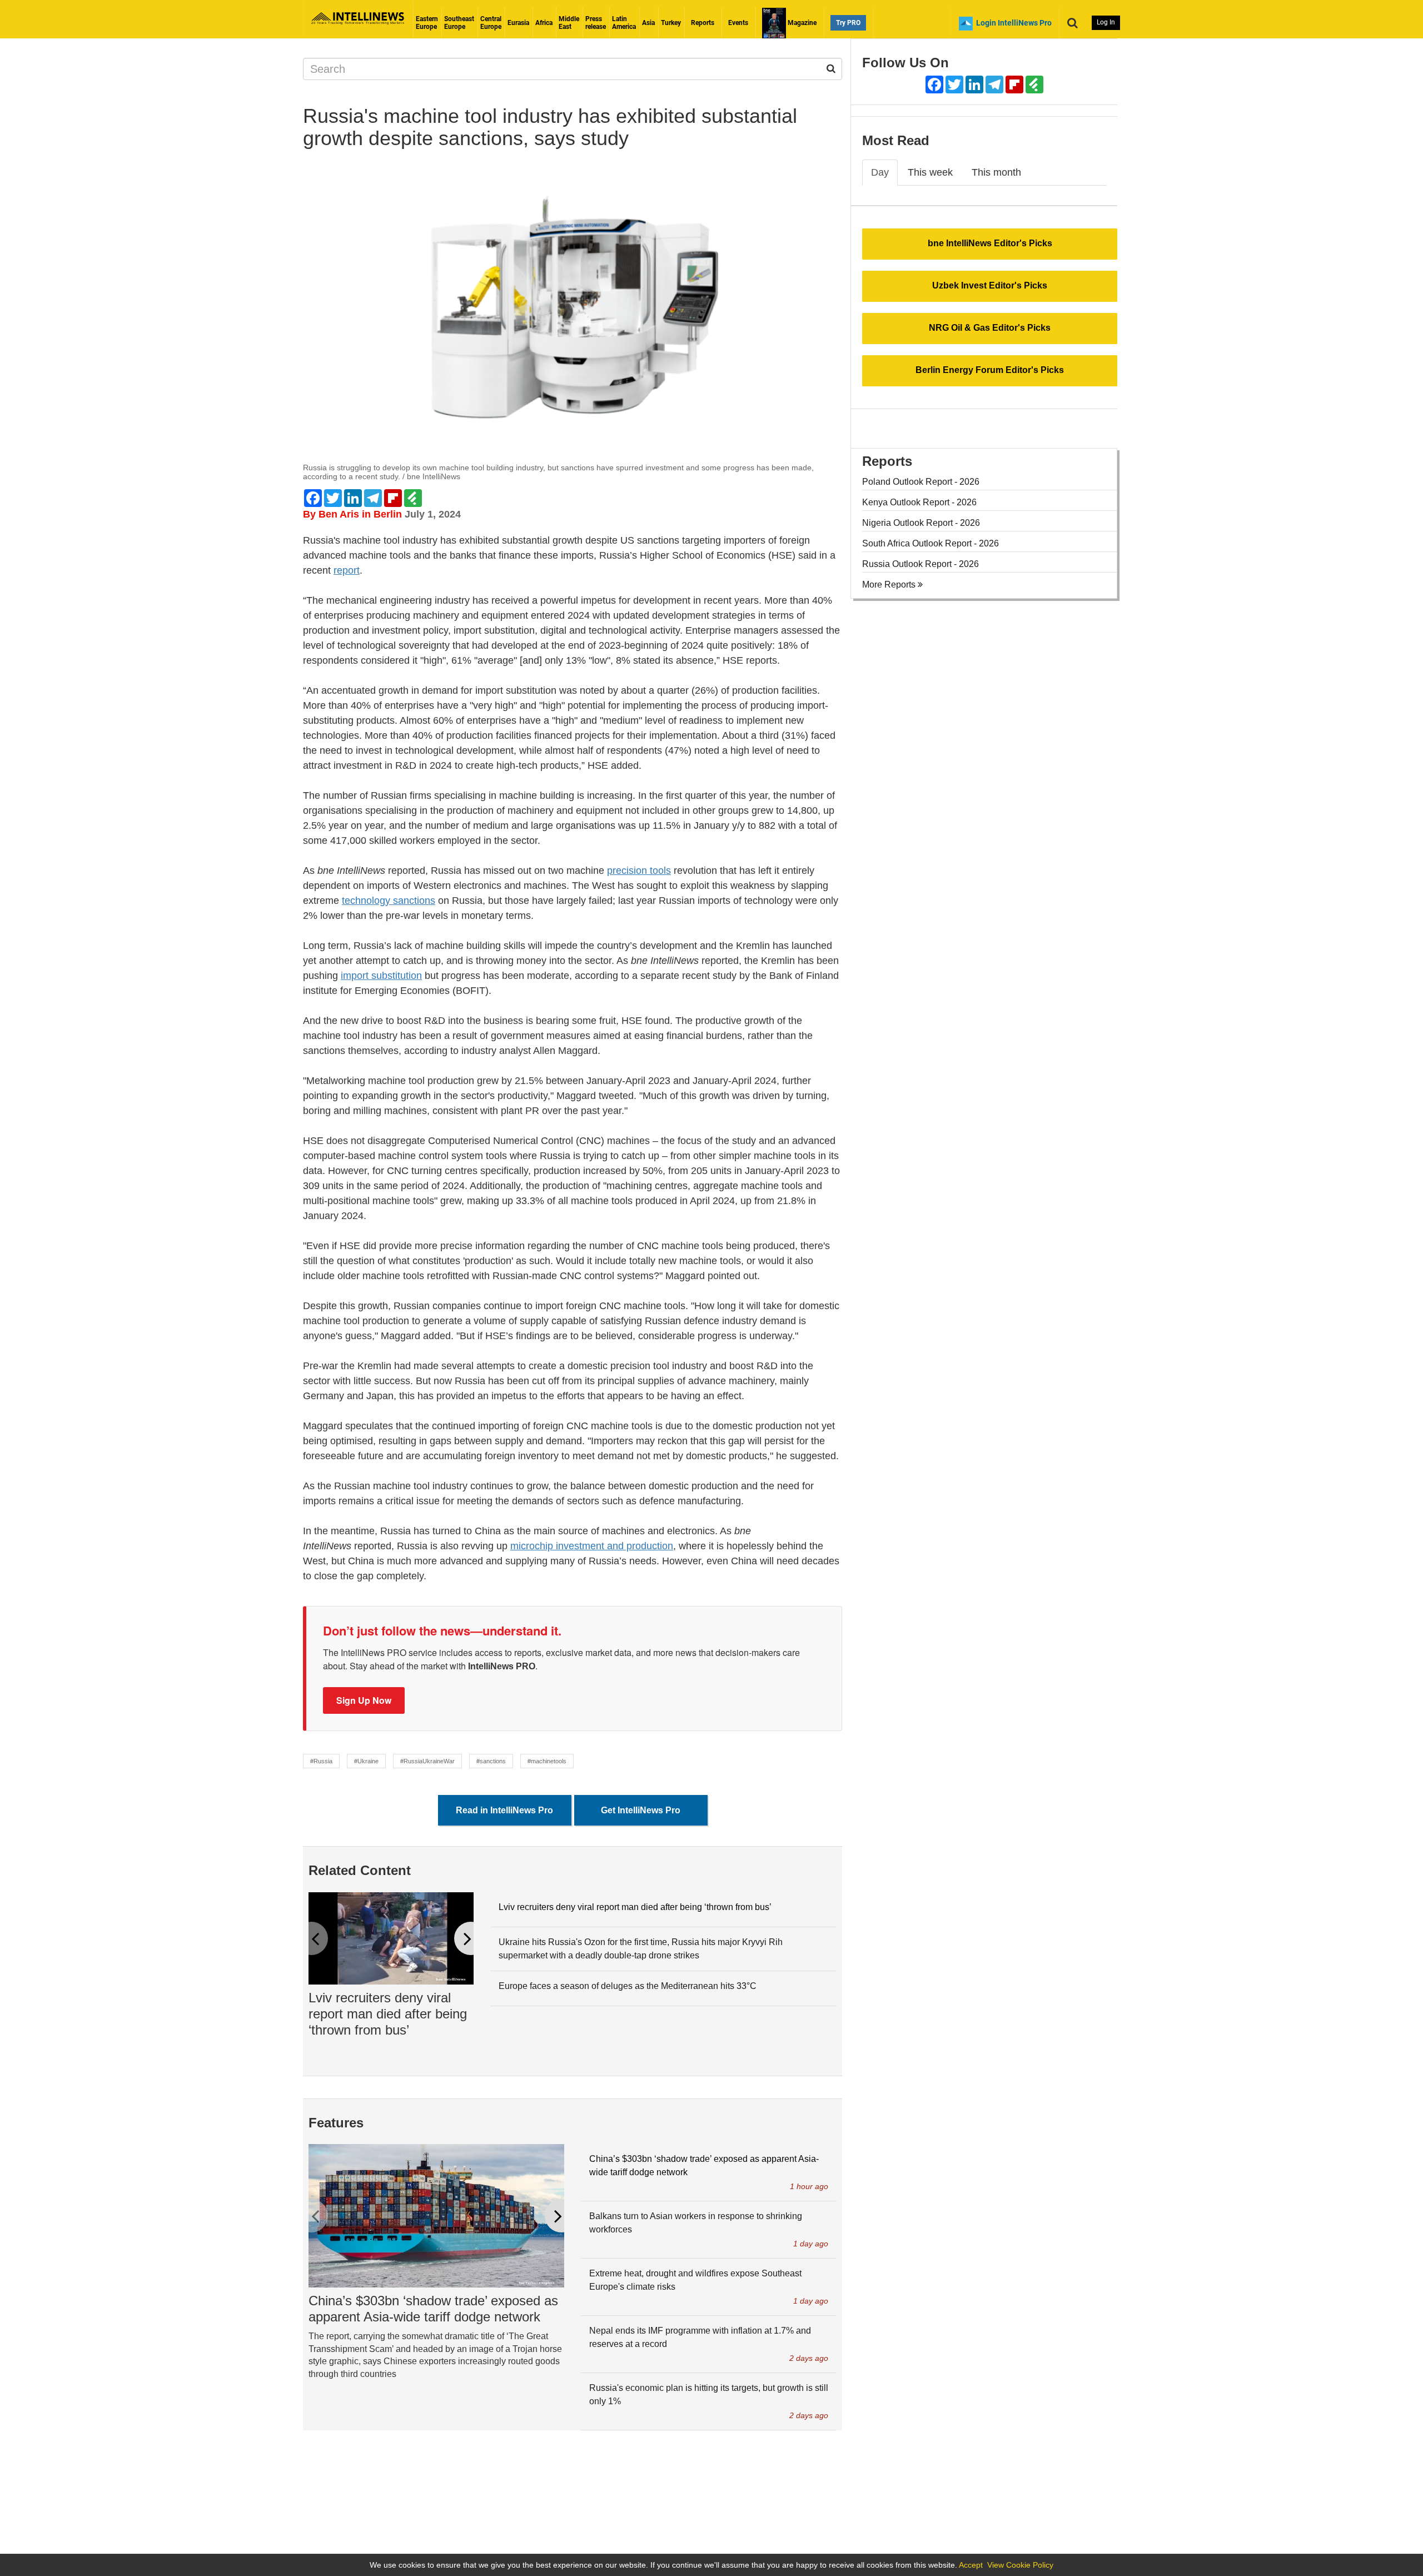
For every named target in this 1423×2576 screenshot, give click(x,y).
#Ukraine (366, 1761)
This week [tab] (930, 172)
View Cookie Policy (1020, 2565)
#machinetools (547, 1761)
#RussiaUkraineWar (427, 1761)
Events (738, 23)
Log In (1106, 22)
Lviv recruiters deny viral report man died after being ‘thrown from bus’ (388, 2014)
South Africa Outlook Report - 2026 (931, 543)
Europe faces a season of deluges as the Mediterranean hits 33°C (628, 1986)
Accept (971, 2565)
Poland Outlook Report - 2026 (921, 482)
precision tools (639, 871)
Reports (703, 23)
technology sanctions (389, 901)
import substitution (381, 976)
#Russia (321, 1761)
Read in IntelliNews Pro (504, 1810)
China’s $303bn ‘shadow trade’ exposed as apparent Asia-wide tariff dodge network (433, 2309)
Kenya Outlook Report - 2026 (919, 502)
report (347, 570)
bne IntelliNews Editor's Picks (990, 243)
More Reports (890, 585)
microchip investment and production (592, 1546)
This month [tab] (996, 172)
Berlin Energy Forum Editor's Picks (990, 370)
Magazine (801, 23)
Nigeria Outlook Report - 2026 (921, 523)
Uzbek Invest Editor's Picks (990, 285)
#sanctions (491, 1761)
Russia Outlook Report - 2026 (921, 564)
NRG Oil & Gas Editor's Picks (990, 328)
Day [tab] (880, 172)
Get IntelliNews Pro (641, 1810)
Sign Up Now (364, 1700)
